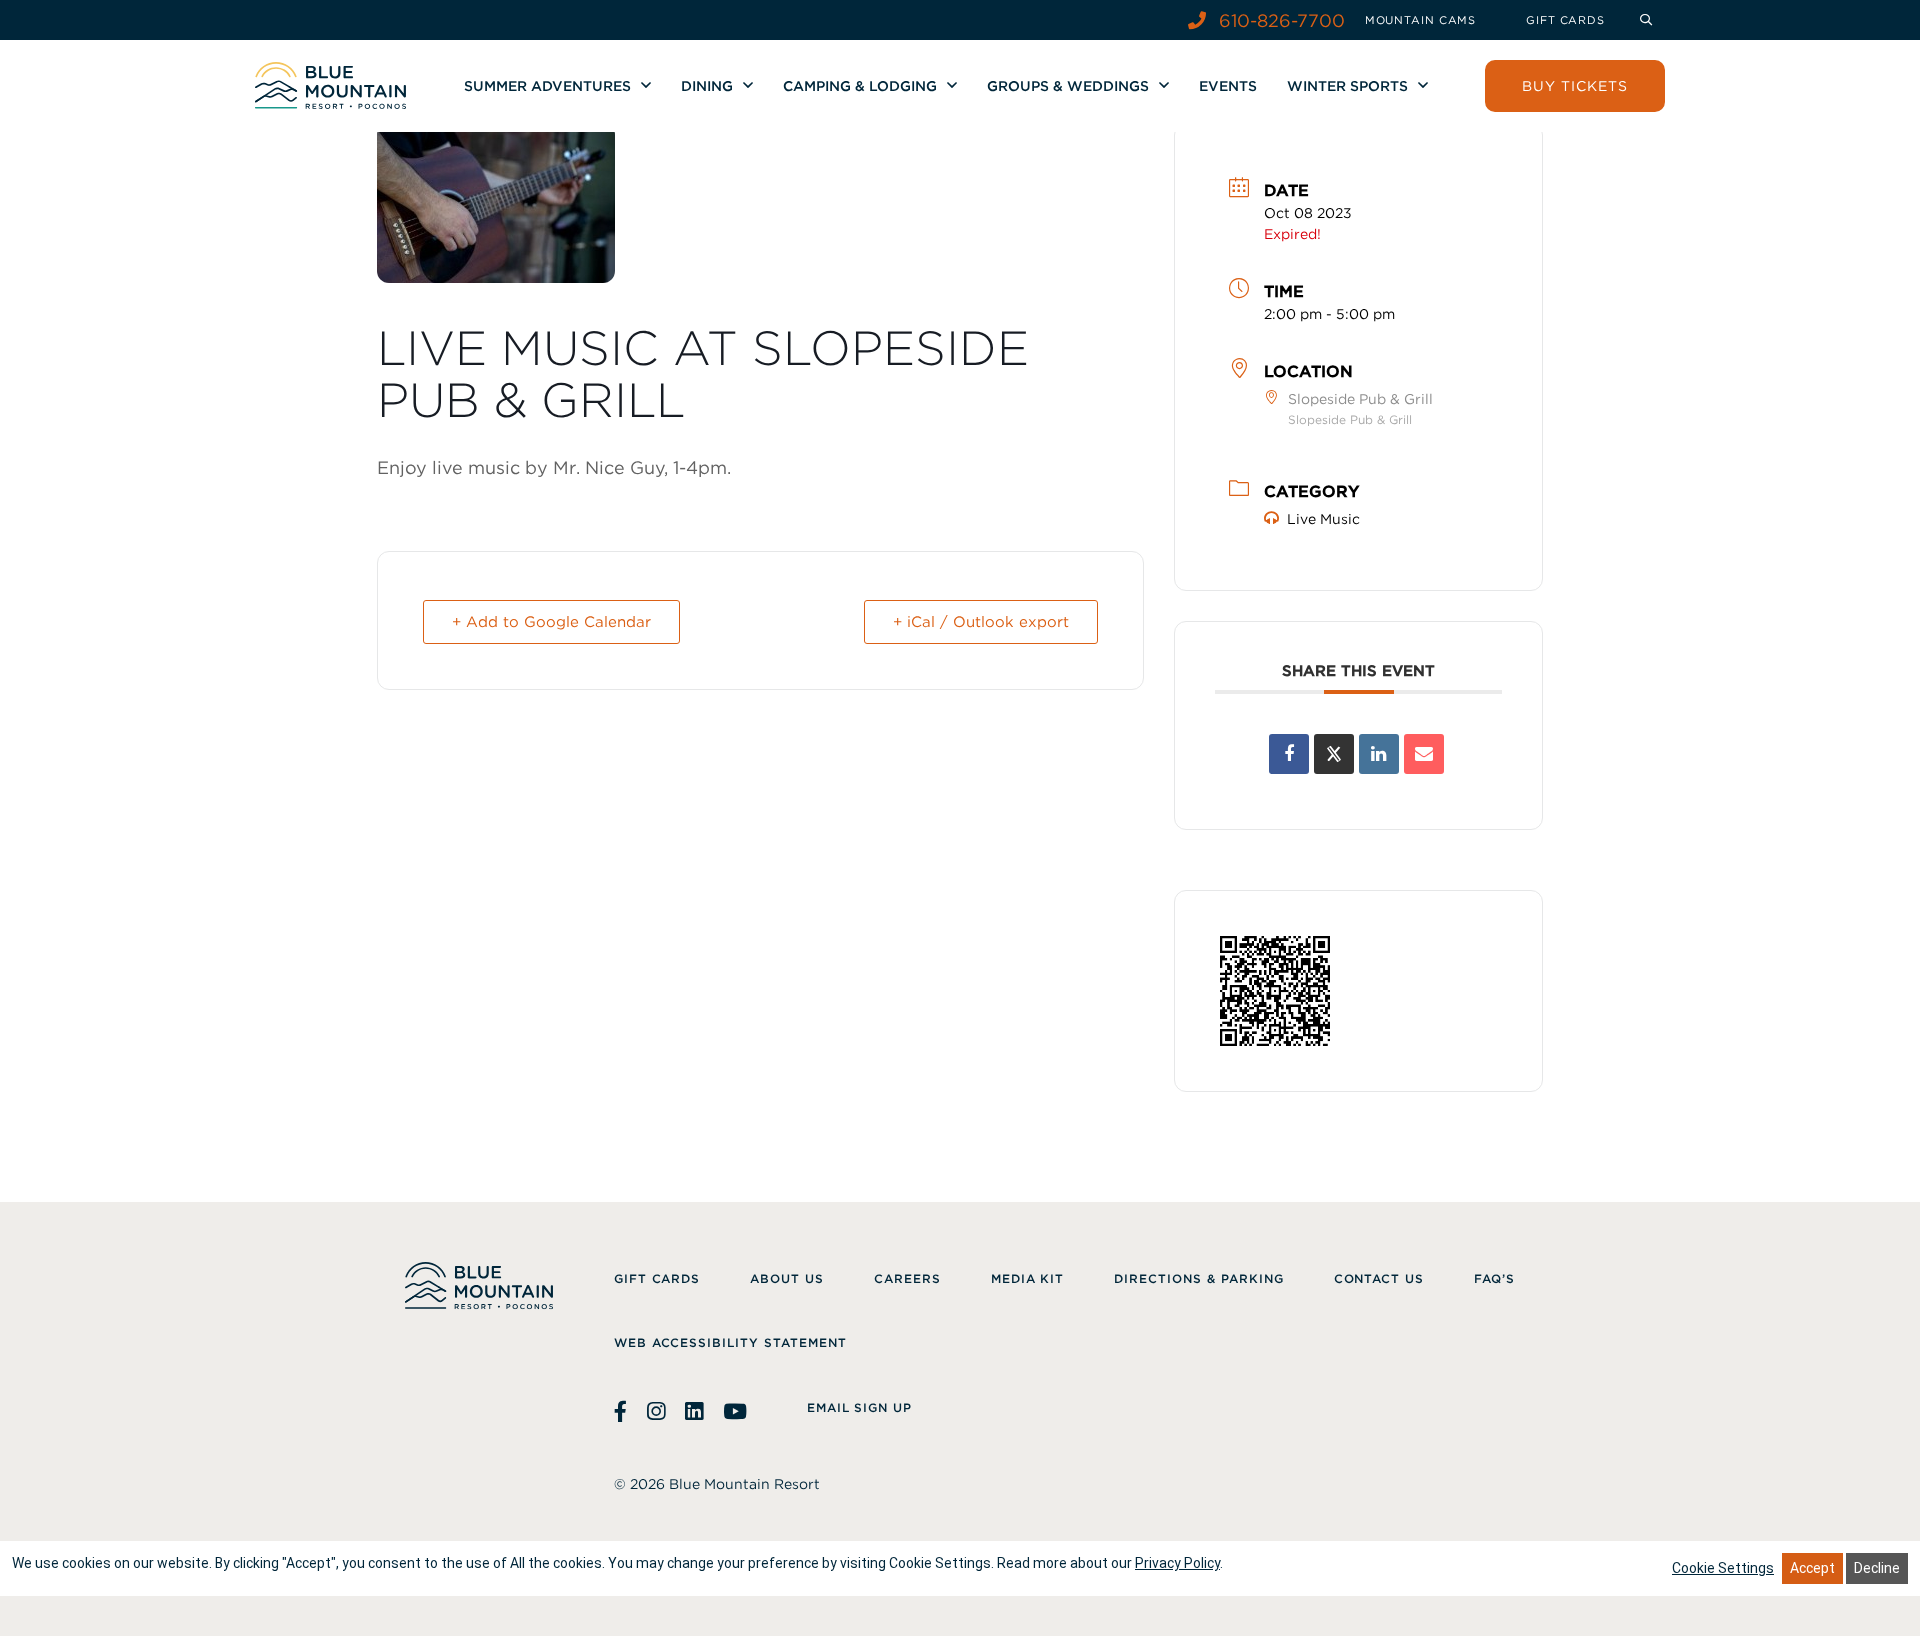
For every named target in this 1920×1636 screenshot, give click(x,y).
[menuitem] (1420, 20)
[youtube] (735, 1412)
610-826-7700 (1279, 20)
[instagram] (656, 1412)
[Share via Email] (1424, 754)
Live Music (1323, 519)
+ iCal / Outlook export (981, 622)
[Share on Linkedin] (1379, 754)
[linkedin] (694, 1412)
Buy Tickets (1575, 86)
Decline (1877, 1568)
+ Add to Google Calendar (551, 622)
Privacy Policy (1177, 1563)
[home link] (330, 85)
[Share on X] (1334, 754)
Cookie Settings (1723, 1568)
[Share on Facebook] (1289, 754)
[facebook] (623, 1412)
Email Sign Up (859, 1407)
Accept (1812, 1568)
